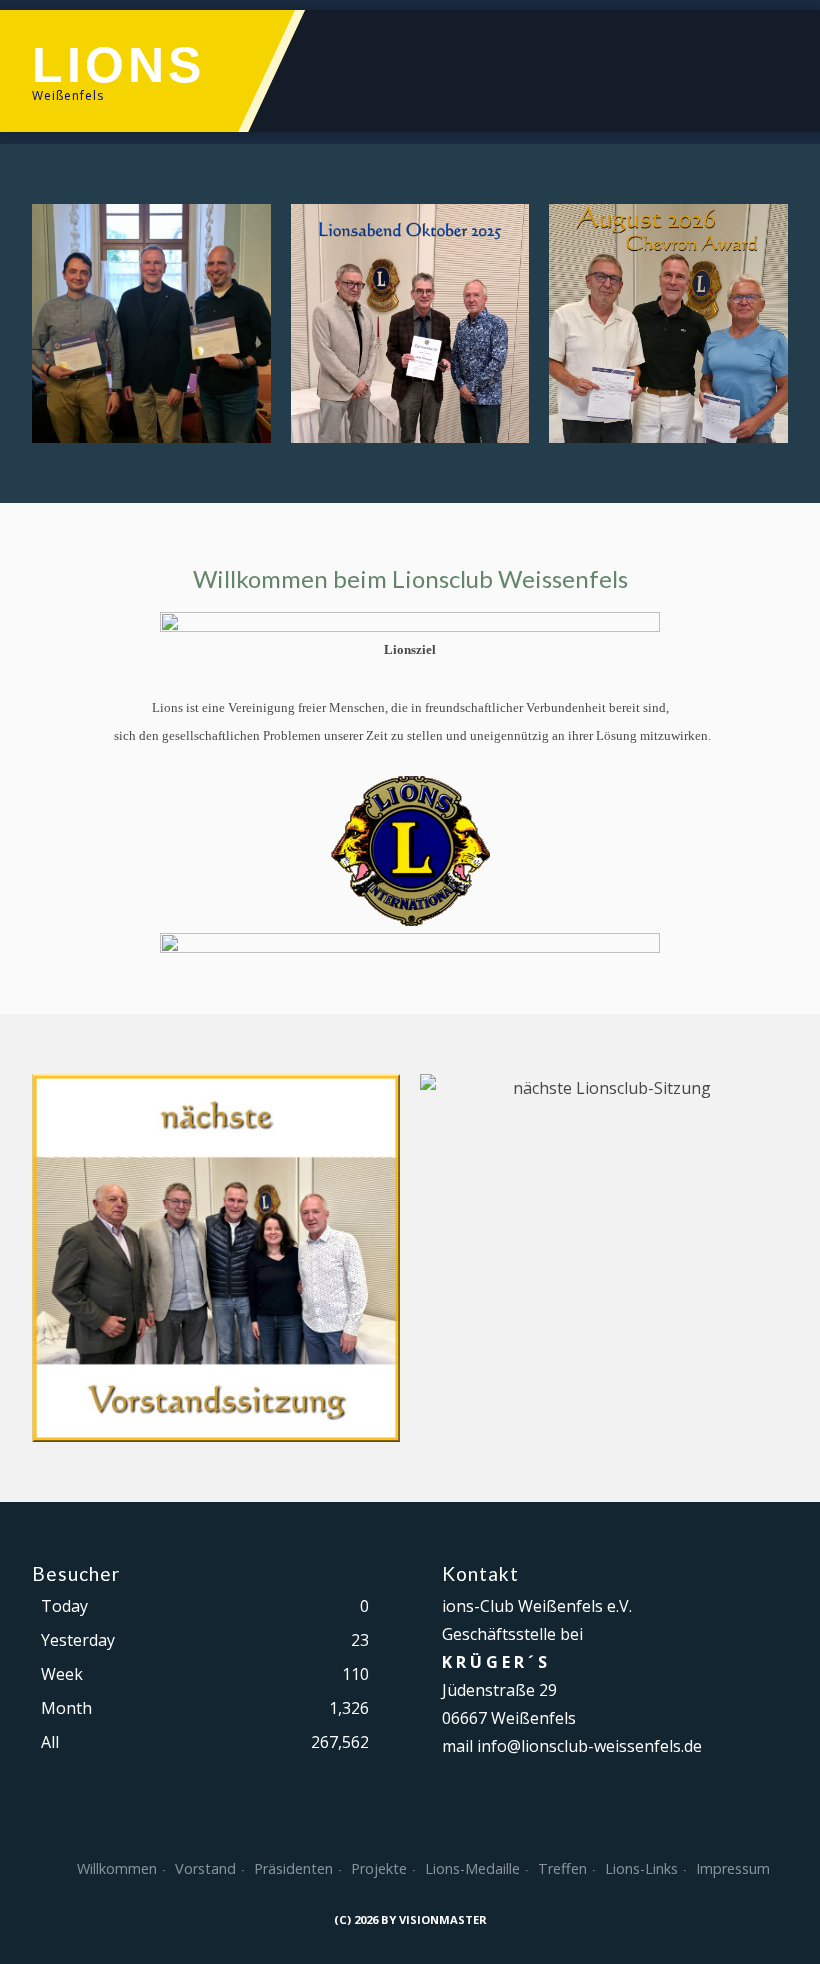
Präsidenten (293, 1868)
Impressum (733, 1868)
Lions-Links (641, 1868)
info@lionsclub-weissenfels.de (589, 1746)
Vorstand (205, 1868)
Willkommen (117, 1868)
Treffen (562, 1868)
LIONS (118, 65)
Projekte (379, 1868)
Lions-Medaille (472, 1868)
